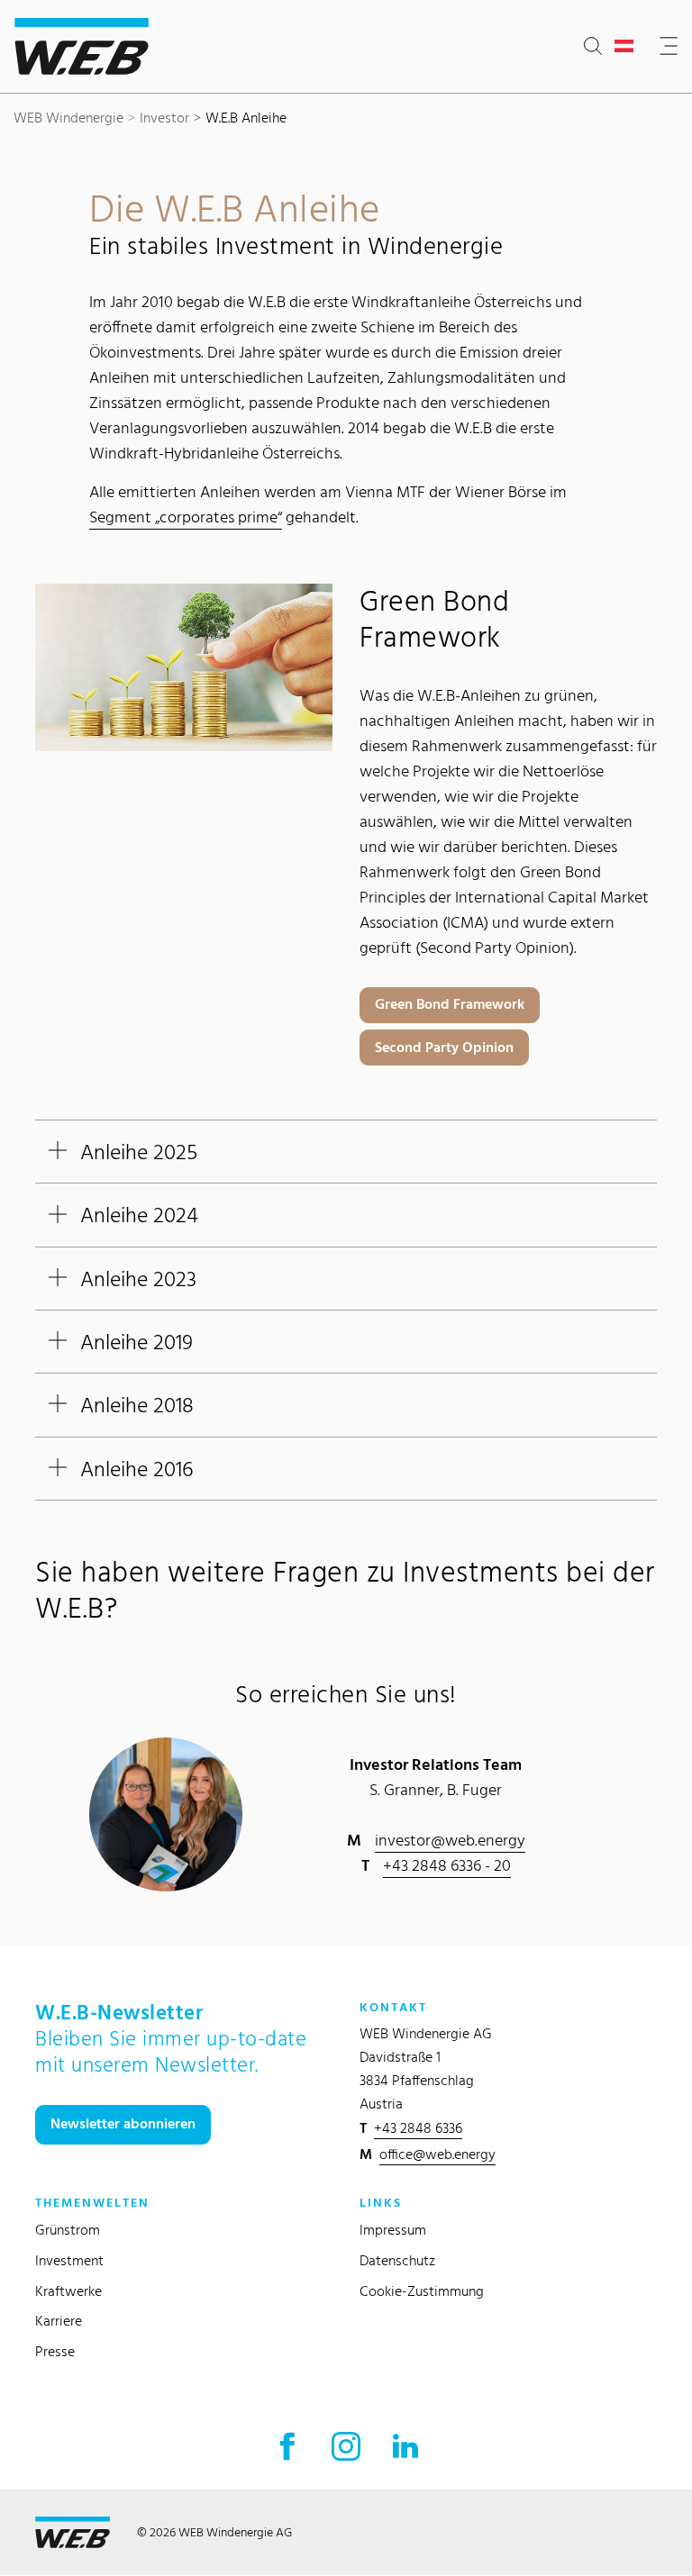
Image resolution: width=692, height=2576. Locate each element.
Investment (69, 2260)
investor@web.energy (450, 1840)
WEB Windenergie (68, 118)
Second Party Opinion (444, 1047)
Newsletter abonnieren (123, 2123)
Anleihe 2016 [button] (137, 1469)
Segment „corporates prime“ (186, 517)
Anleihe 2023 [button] (138, 1279)
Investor (164, 118)
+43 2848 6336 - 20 (447, 1865)
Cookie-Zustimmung (422, 2291)
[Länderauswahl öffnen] (628, 47)
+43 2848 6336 (418, 2128)
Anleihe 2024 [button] (139, 1215)
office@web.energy (437, 2154)
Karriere (59, 2321)
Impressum (393, 2230)
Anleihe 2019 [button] (137, 1342)
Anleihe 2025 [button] (139, 1152)
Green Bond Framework (450, 1004)
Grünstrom (68, 2230)
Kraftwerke (68, 2291)
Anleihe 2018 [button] (137, 1405)
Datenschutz (397, 2260)
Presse (55, 2351)
